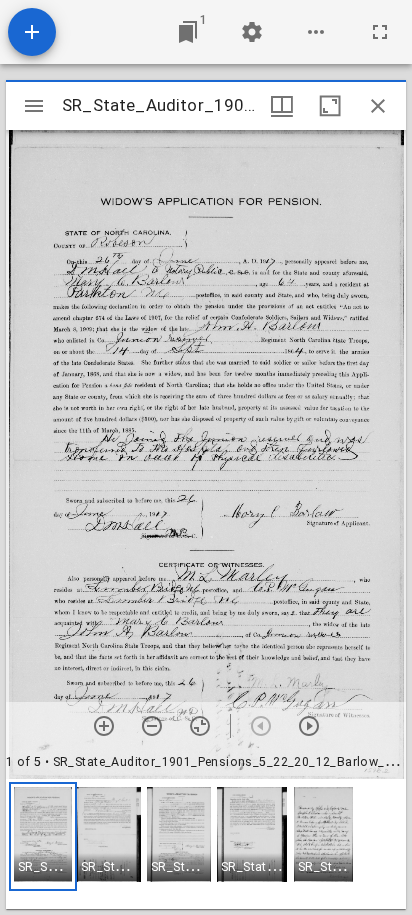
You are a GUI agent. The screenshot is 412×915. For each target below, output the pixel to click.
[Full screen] (380, 32)
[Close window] (378, 106)
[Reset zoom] (200, 726)
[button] (43, 836)
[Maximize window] (330, 106)
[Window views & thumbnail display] (282, 106)
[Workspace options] (316, 32)
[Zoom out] (152, 726)
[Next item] (309, 726)
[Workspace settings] (252, 32)
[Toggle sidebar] (34, 106)
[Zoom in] (104, 726)
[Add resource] (32, 32)
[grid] (206, 844)
